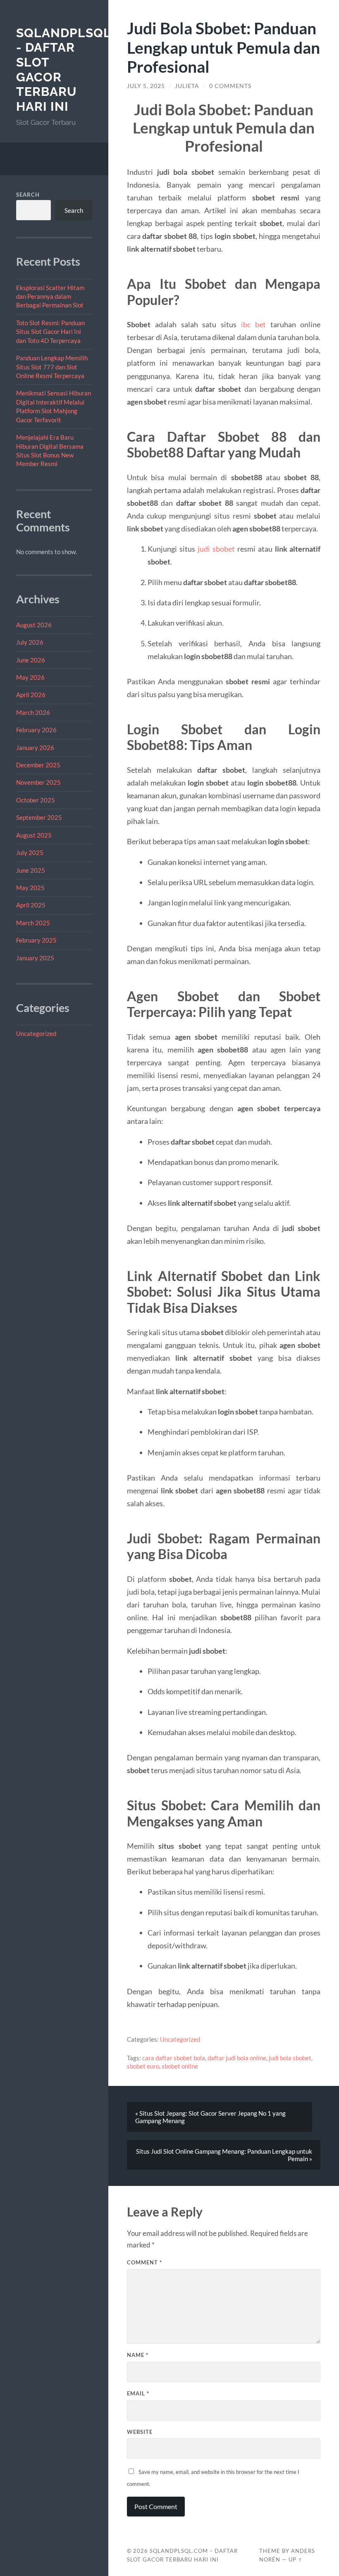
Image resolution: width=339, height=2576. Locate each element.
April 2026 (31, 695)
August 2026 (34, 625)
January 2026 (35, 748)
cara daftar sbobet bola (174, 2058)
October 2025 (36, 800)
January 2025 (35, 958)
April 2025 (31, 905)
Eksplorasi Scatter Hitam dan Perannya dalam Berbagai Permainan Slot (50, 296)
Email (138, 2393)
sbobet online (180, 2066)
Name (138, 2355)
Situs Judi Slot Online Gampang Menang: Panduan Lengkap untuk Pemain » (224, 2155)
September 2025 (39, 817)
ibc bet (253, 324)
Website (140, 2432)
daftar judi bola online (237, 2058)
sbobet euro (143, 2066)
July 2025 (30, 852)
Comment (144, 2262)
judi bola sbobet (290, 2058)
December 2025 (38, 765)
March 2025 (33, 923)
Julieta (187, 86)
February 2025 (36, 940)
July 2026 (30, 642)
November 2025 (38, 782)
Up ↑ (296, 2559)
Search (28, 195)
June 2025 (31, 870)
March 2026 (33, 712)
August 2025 (34, 835)
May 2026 (30, 677)
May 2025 (30, 888)
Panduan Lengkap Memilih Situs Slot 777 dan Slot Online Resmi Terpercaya (52, 367)
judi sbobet (216, 549)
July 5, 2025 (146, 86)
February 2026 (36, 730)
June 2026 (31, 660)
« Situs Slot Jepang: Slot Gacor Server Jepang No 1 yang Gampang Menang (210, 2117)
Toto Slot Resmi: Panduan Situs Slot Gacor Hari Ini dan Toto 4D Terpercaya (50, 332)
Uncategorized (36, 1033)
